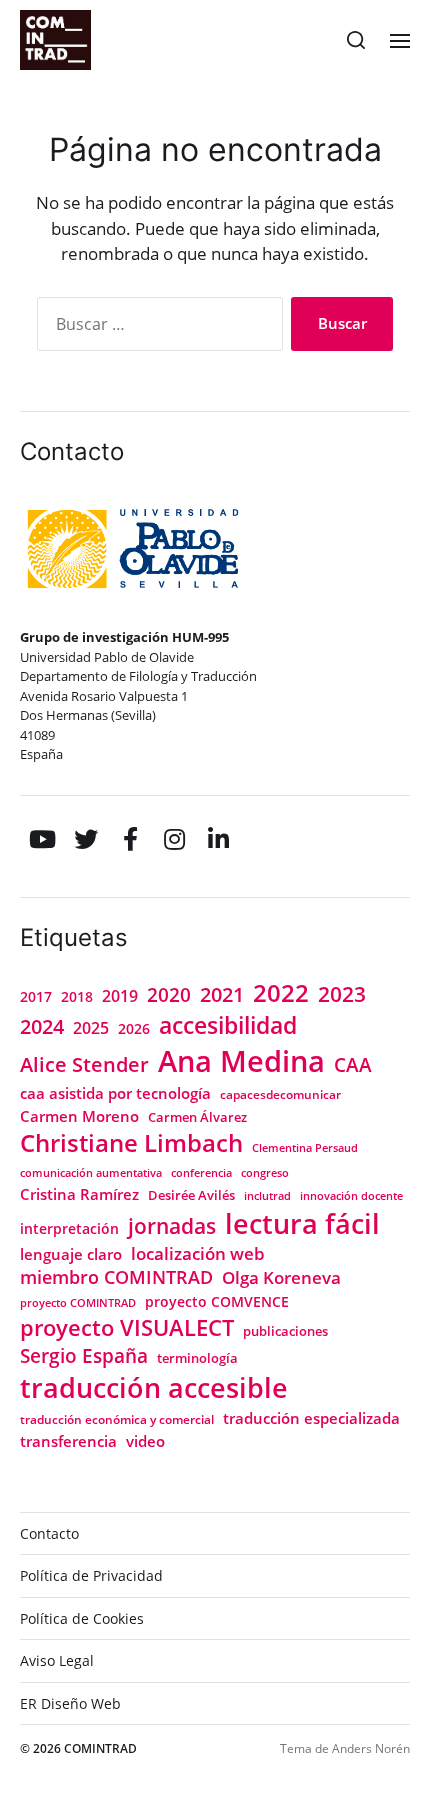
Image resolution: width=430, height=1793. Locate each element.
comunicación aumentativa (91, 1173)
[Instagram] (174, 839)
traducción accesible (154, 1387)
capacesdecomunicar (280, 1094)
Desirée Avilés (191, 1195)
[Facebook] (130, 839)
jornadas (172, 1225)
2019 (120, 996)
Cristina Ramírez (79, 1194)
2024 (42, 1026)
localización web (198, 1253)
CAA (353, 1064)
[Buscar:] (156, 328)
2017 (36, 997)
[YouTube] (42, 839)
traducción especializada (311, 1418)
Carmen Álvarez (197, 1117)
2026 (134, 1028)
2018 (77, 996)
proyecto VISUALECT (127, 1327)
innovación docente (351, 1196)
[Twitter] (86, 839)
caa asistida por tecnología (115, 1093)
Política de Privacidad (91, 1575)
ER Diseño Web (70, 1703)
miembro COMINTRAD (116, 1277)
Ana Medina (241, 1061)
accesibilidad (228, 1025)
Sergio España (84, 1355)
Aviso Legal (57, 1660)
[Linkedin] (218, 839)
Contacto (49, 1533)
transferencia (68, 1441)
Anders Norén (371, 1748)
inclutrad (267, 1196)
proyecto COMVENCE (217, 1302)
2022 (281, 993)
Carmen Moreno (79, 1116)
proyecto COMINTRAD (78, 1303)
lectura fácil (302, 1223)
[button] (356, 40)
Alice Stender (84, 1064)
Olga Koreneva (281, 1277)
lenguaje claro (71, 1254)
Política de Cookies (82, 1618)
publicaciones (285, 1331)
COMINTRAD (100, 1748)
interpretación (69, 1228)
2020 (169, 995)
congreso (265, 1173)
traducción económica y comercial (117, 1419)
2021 (222, 994)
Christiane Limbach (131, 1143)
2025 (91, 1028)
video (145, 1441)
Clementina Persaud (305, 1148)
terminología (197, 1358)
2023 (342, 994)
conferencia (201, 1173)
